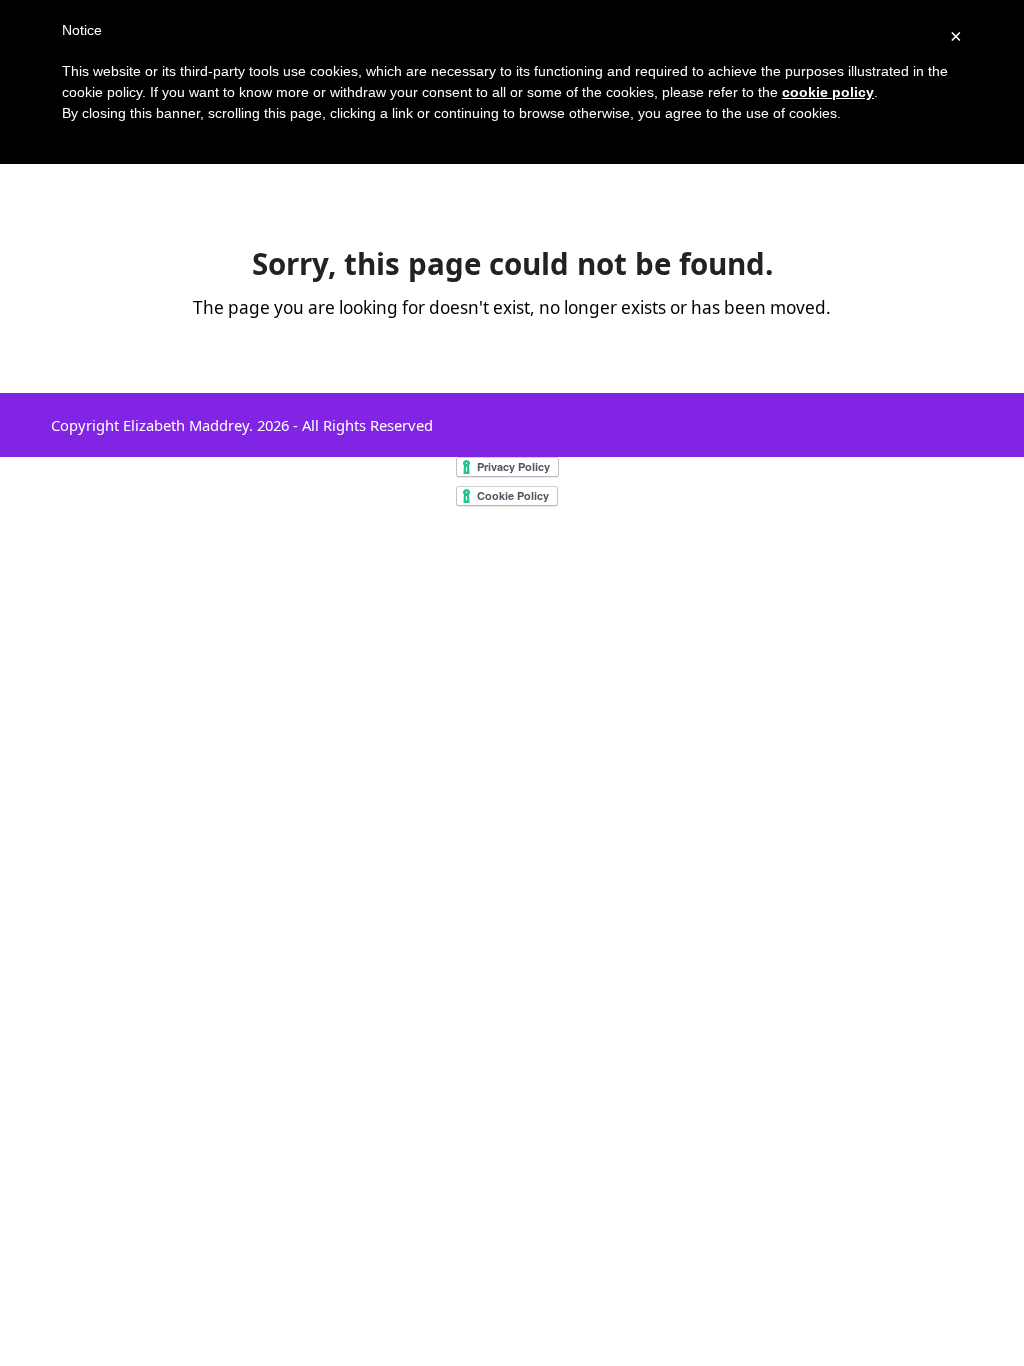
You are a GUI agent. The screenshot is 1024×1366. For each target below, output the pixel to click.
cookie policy (828, 92)
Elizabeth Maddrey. (188, 425)
